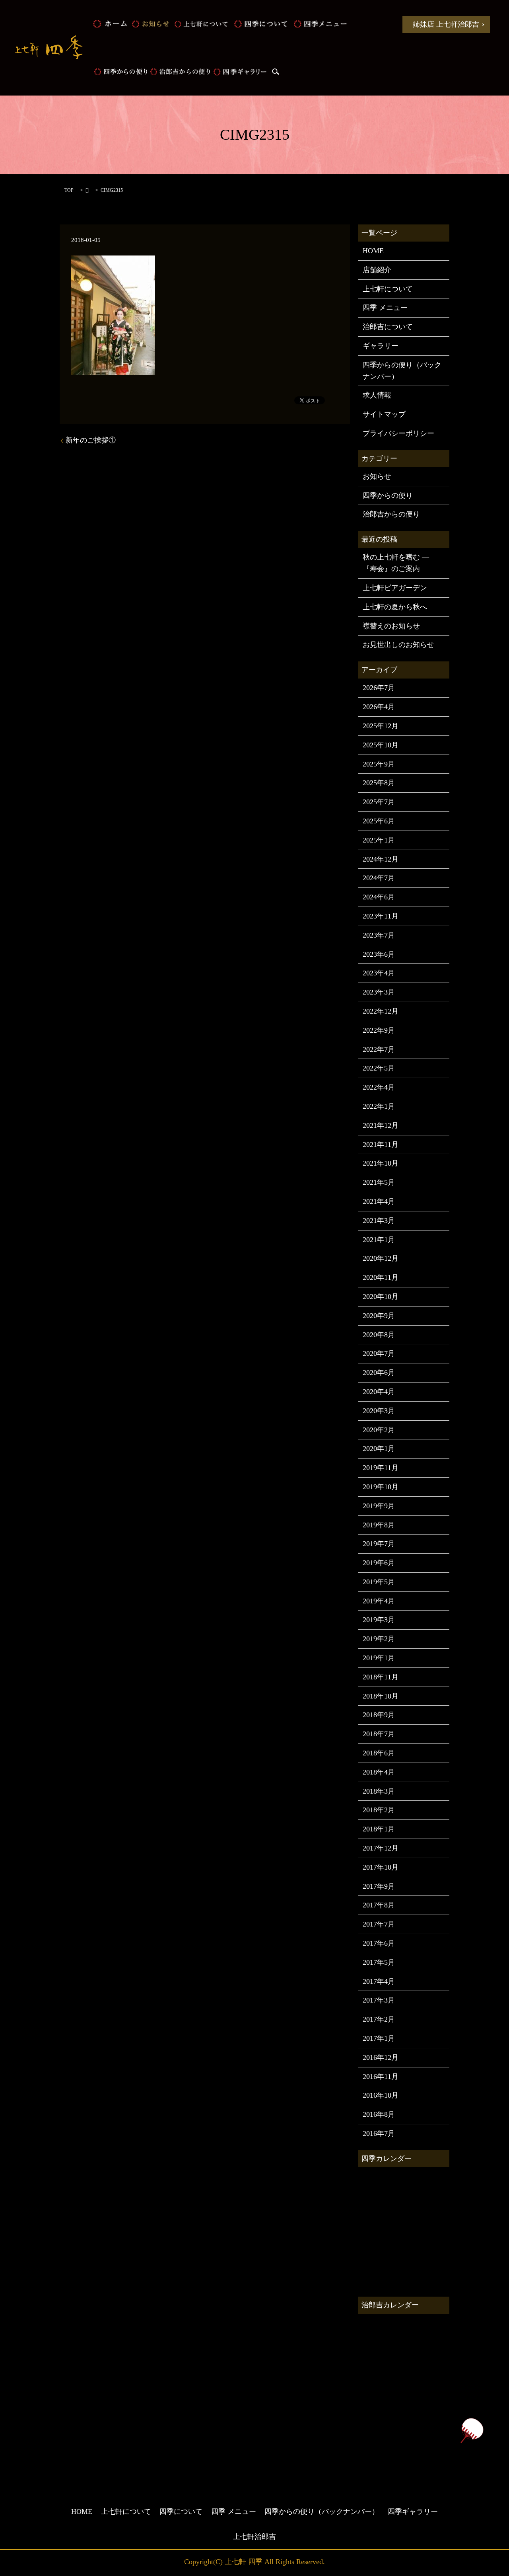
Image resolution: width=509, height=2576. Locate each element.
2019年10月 (381, 1487)
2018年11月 (381, 1677)
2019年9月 (379, 1506)
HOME (110, 24)
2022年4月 (379, 1087)
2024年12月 (381, 859)
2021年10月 (381, 1163)
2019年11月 (381, 1468)
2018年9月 (379, 1715)
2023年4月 (379, 973)
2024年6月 (379, 897)
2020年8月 (379, 1335)
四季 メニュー (320, 24)
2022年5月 (379, 1068)
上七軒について (201, 24)
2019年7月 (379, 1544)
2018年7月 (379, 1734)
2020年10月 (381, 1297)
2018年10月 (381, 1696)
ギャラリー (381, 346)
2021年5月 (379, 1182)
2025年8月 (379, 783)
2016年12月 (381, 2057)
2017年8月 (379, 1905)
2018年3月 (379, 1791)
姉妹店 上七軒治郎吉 (446, 24)
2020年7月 (379, 1353)
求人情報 (377, 395)
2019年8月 (379, 1525)
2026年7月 (379, 688)
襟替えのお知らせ (391, 626)
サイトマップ (384, 414)
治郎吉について (388, 327)
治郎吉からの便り (180, 72)
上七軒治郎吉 (254, 2537)
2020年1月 (379, 1449)
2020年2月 (379, 1430)
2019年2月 (379, 1639)
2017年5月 (379, 1962)
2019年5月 (379, 1582)
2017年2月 (379, 2019)
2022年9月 (379, 1030)
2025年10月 (381, 745)
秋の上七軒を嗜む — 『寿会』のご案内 (396, 563)
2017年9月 (379, 1886)
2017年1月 (379, 2038)
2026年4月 (379, 707)
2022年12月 (381, 1011)
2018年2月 (379, 1810)
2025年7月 (379, 802)
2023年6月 (379, 954)
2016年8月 (379, 2114)
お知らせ (150, 24)
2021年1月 (379, 1240)
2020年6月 (379, 1373)
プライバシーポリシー (398, 433)
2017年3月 (379, 2000)
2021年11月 (381, 1145)
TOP (69, 190)
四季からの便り (120, 72)
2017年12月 (381, 1848)
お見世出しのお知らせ (398, 645)
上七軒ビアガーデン (395, 588)
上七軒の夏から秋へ (395, 607)
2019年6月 (379, 1563)
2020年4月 (379, 1392)
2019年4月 (379, 1601)
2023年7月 (379, 935)
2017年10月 (381, 1867)
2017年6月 (379, 1943)
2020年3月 (379, 1411)
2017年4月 (379, 1981)
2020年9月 (379, 1316)
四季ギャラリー (240, 72)
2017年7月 (379, 1924)
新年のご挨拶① (91, 440)
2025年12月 (381, 726)
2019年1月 (379, 1658)
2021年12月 (381, 1125)
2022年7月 (379, 1049)
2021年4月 (379, 1201)
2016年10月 (381, 2095)
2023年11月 (381, 916)
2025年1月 (379, 840)
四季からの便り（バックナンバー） (402, 371)
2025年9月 (379, 764)
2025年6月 (379, 821)
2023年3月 (379, 992)
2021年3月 (379, 1221)
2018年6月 (379, 1753)
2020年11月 (381, 1277)
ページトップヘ (472, 2431)
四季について (260, 24)
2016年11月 (381, 2077)
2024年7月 (379, 878)
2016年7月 (379, 2133)
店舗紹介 (377, 270)
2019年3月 (379, 1620)
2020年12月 (381, 1258)
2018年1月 (379, 1829)
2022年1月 (379, 1106)
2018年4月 (379, 1772)
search (276, 72)
